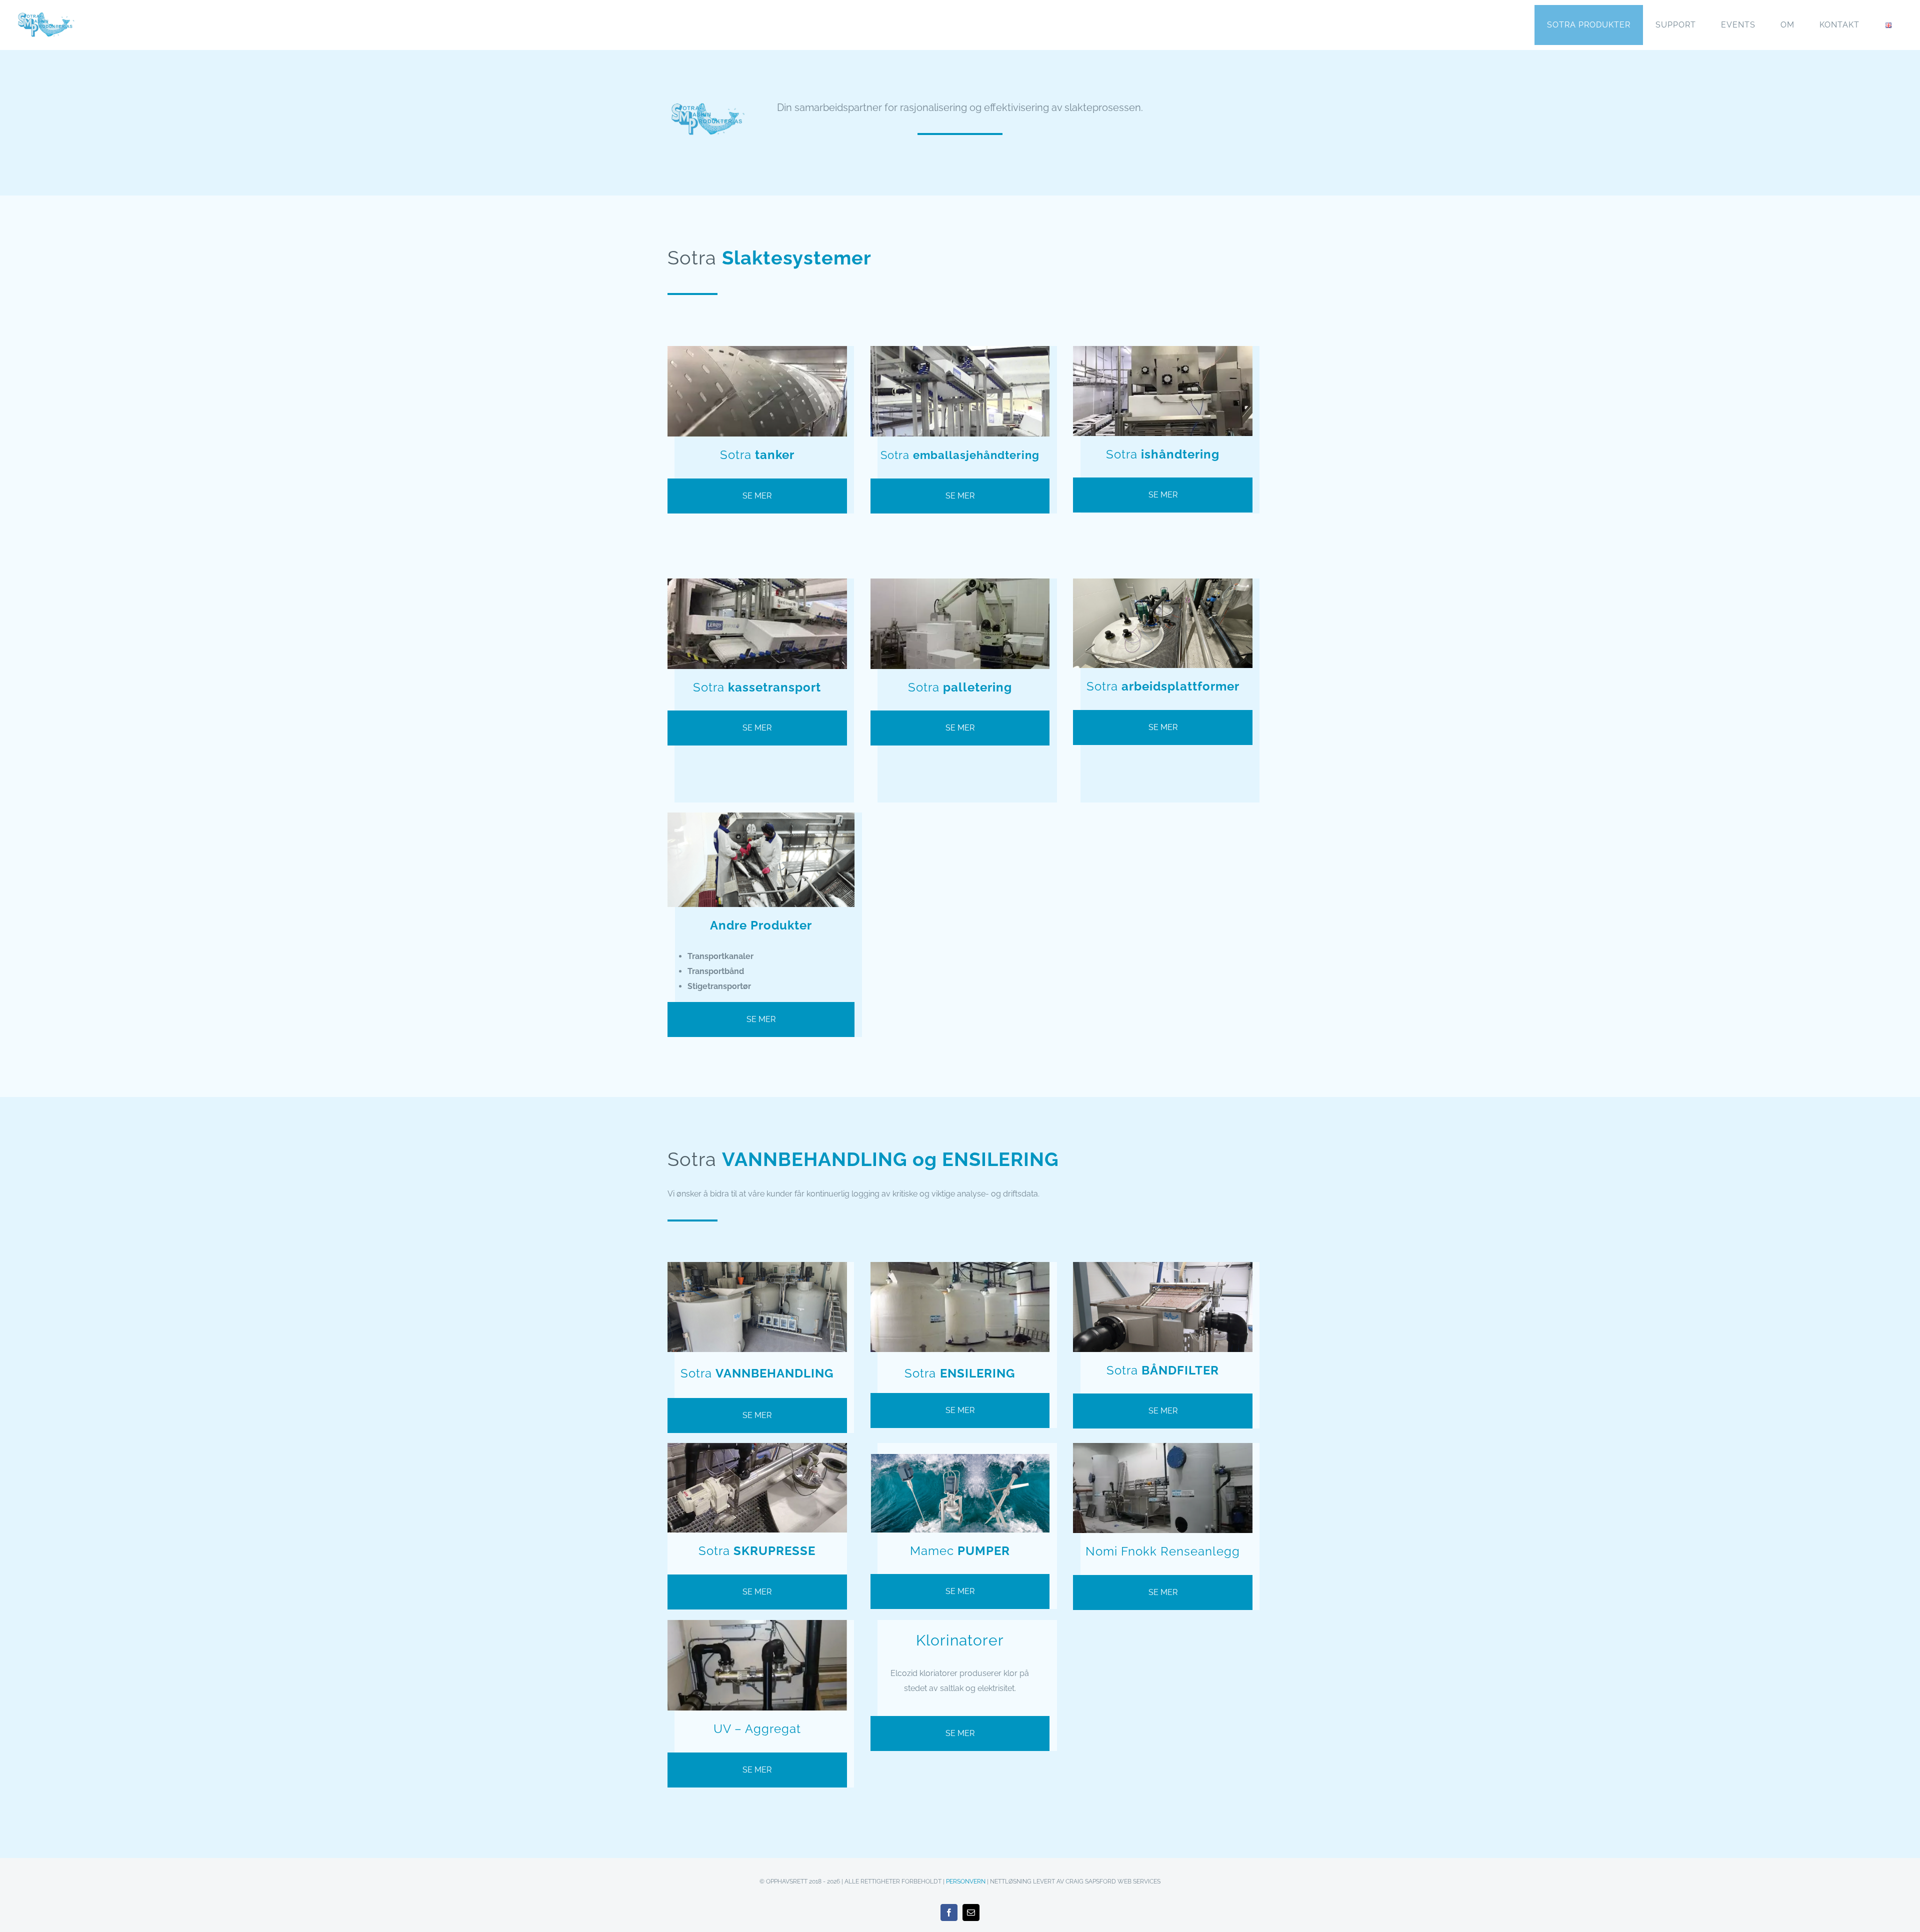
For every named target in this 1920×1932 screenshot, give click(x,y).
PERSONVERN (966, 1881)
